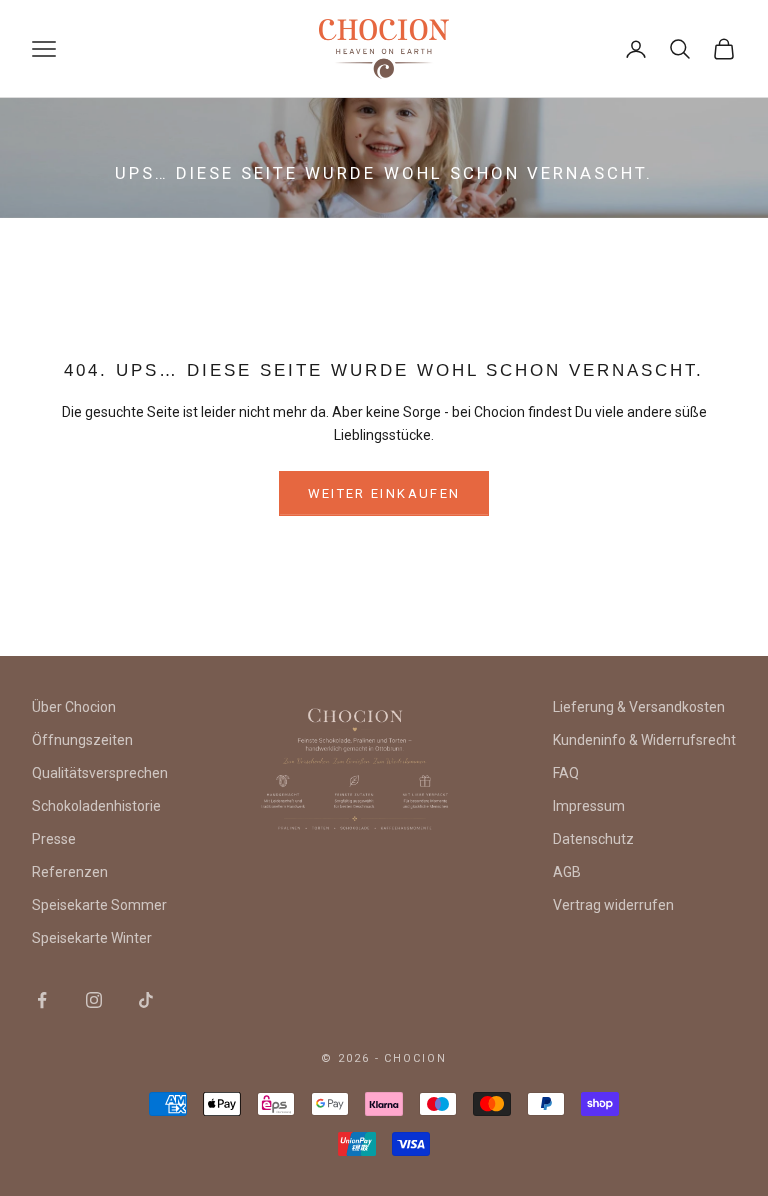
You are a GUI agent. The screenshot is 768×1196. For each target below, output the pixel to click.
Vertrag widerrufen (613, 905)
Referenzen (70, 872)
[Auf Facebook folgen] (42, 1000)
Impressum (589, 806)
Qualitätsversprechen (100, 773)
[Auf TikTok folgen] (146, 1000)
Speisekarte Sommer (99, 905)
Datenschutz (593, 839)
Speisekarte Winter (92, 938)
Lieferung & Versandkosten (639, 707)
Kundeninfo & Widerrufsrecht (644, 740)
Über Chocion (74, 707)
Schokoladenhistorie (96, 806)
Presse (54, 839)
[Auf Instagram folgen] (94, 1000)
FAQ (566, 773)
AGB (567, 872)
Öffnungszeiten (82, 740)
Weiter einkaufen (384, 493)
